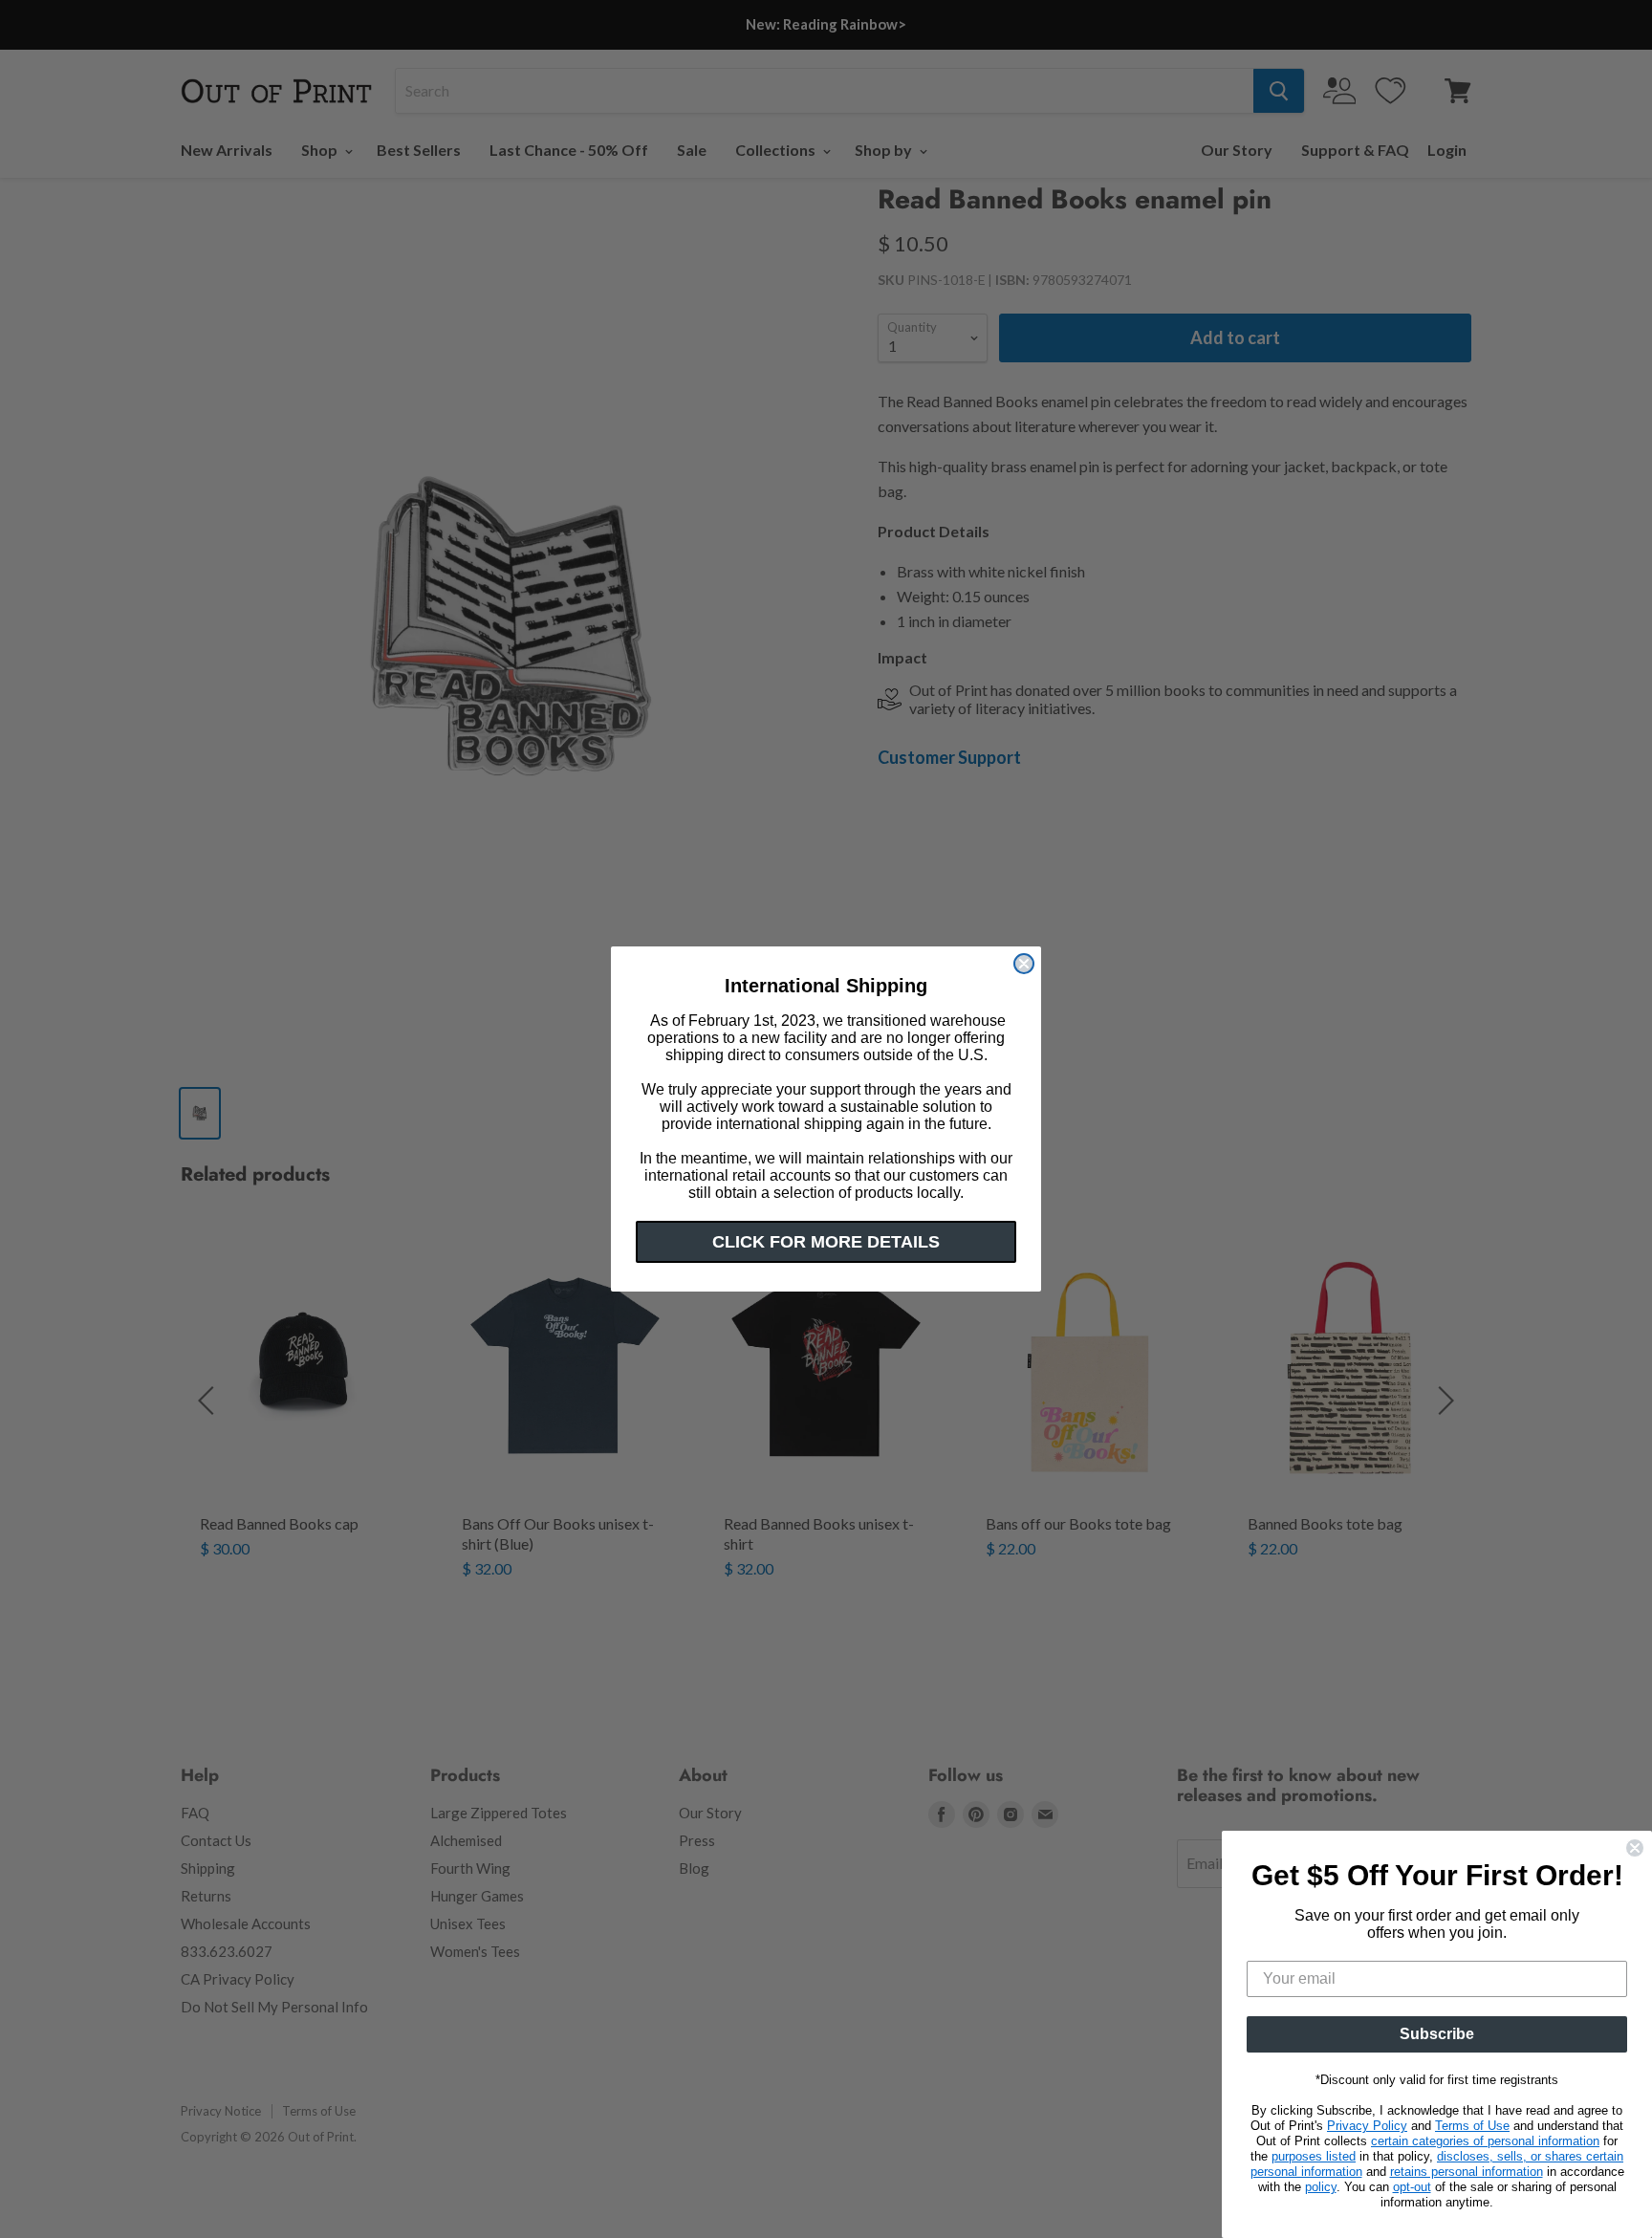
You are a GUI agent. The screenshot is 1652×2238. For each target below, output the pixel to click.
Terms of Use (1472, 2126)
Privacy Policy (1367, 2126)
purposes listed (1314, 2156)
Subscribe (1437, 2034)
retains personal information (1467, 2172)
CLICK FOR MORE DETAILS (826, 1242)
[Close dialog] (1024, 964)
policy (1321, 2187)
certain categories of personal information (1485, 2141)
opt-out (1412, 2187)
